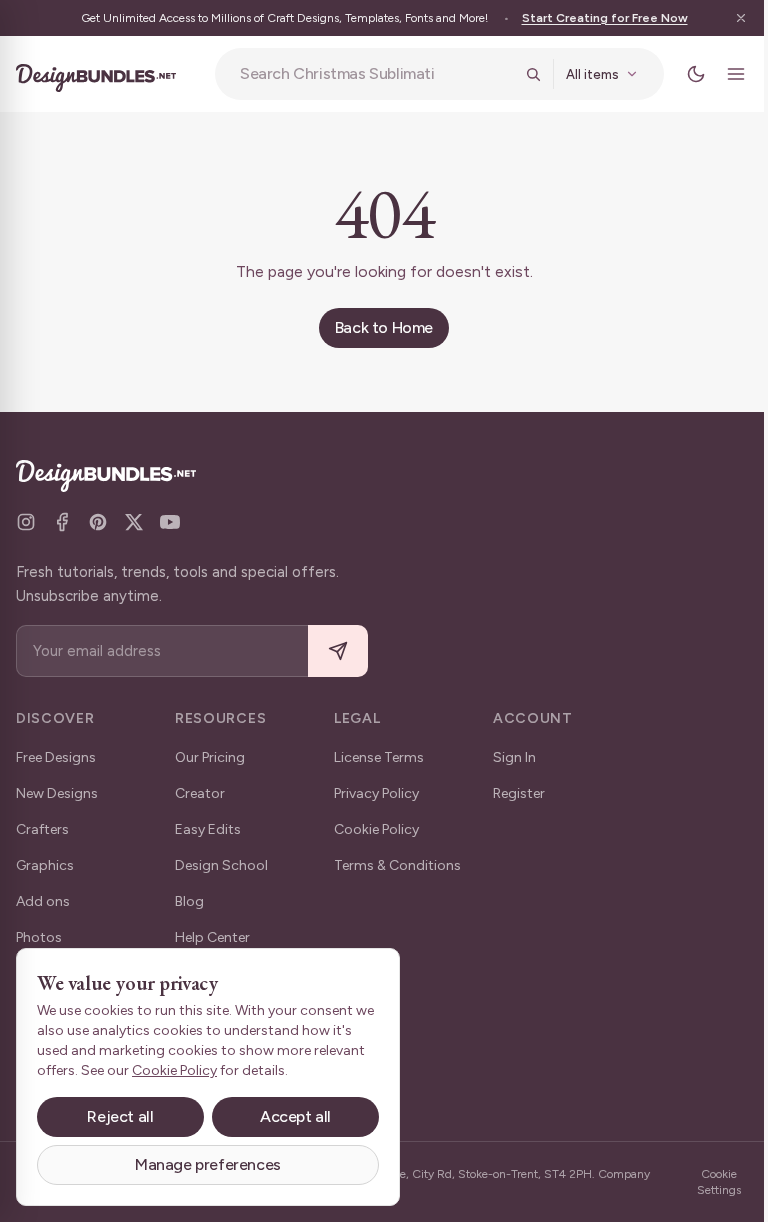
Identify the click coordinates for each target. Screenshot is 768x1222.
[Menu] (721, 74)
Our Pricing (210, 757)
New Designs (57, 793)
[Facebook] (62, 522)
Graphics (45, 865)
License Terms (379, 757)
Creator (200, 793)
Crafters (42, 829)
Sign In (514, 757)
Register (519, 793)
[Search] (518, 74)
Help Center (212, 937)
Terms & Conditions (397, 865)
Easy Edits (208, 829)
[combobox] (369, 74)
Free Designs (56, 757)
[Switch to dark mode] (681, 74)
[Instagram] (26, 522)
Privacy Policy (376, 793)
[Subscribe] (338, 651)
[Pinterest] (98, 522)
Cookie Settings (705, 1182)
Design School (221, 865)
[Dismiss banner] (726, 18)
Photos (39, 937)
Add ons (43, 901)
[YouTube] (170, 522)
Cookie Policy (376, 829)
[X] (134, 522)
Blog (189, 901)
